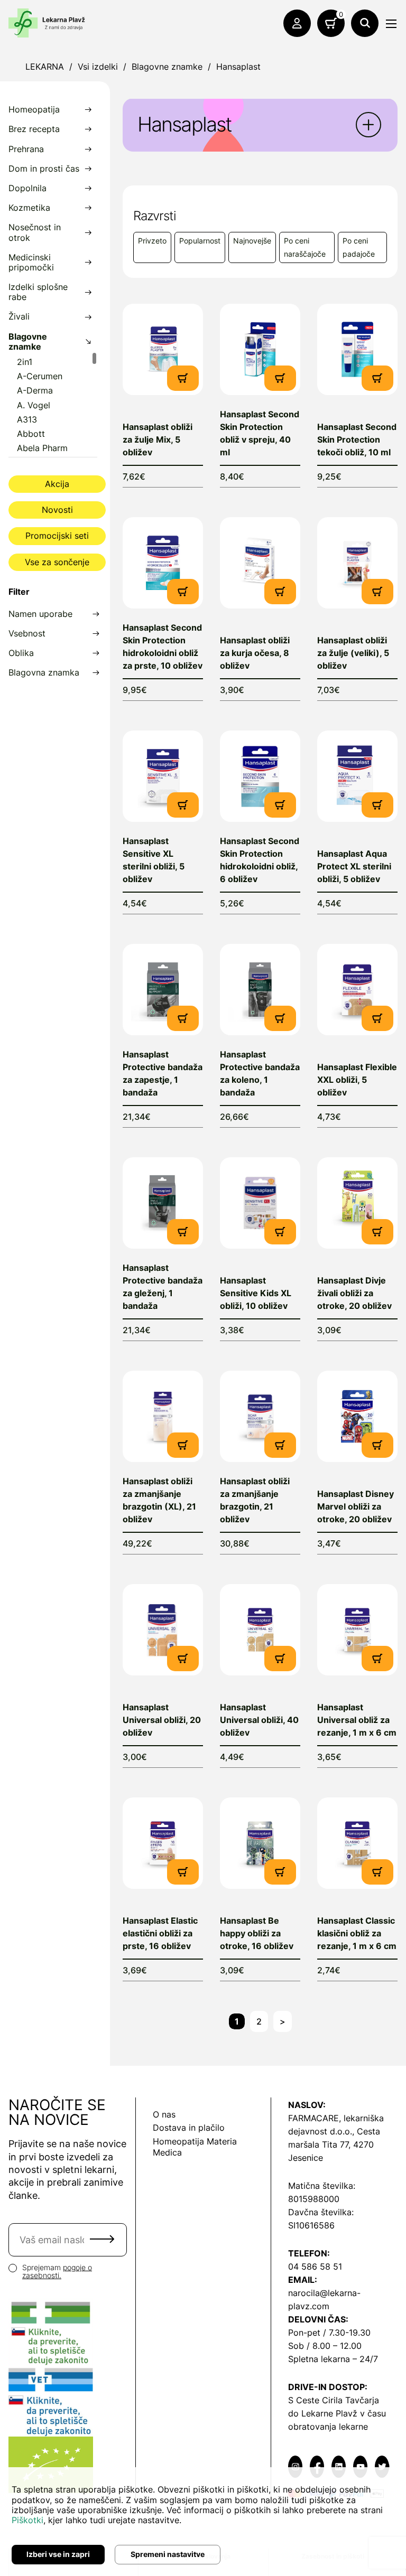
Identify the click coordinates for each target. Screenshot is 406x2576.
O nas (164, 2114)
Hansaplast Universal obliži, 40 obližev (259, 1720)
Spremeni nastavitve (168, 2554)
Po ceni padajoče (359, 247)
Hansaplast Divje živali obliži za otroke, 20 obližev (354, 1293)
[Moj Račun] (297, 23)
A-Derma (35, 391)
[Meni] (391, 24)
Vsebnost (27, 634)
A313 (27, 420)
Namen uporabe (40, 614)
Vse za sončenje (57, 562)
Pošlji (102, 2239)
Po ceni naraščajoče (305, 247)
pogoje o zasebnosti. (57, 2271)
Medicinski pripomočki (31, 263)
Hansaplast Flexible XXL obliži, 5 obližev (357, 1080)
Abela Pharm (42, 448)
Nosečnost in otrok (35, 232)
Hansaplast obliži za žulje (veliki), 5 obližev (353, 653)
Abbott (31, 434)
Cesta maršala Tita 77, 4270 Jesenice (334, 2144)
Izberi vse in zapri (58, 2554)
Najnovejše (252, 241)
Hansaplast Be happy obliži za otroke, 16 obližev (257, 1933)
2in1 (25, 362)
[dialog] (203, 2522)
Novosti (57, 510)
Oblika (21, 653)
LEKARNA (45, 67)
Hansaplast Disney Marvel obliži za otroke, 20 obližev (356, 1506)
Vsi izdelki (98, 67)
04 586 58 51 (315, 2266)
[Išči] (365, 23)
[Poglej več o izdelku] (163, 349)
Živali (19, 317)
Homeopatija (34, 110)
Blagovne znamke (167, 67)
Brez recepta (34, 129)
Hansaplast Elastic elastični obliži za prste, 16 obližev (160, 1933)
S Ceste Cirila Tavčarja (334, 2400)
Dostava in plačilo (189, 2128)
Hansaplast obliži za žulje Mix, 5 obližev (158, 439)
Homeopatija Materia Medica (195, 2147)
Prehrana (26, 149)
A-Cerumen (40, 376)
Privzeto (152, 241)
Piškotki (27, 2520)
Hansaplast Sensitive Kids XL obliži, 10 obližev (256, 1293)
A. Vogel (34, 405)
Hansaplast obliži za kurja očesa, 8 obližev (255, 653)
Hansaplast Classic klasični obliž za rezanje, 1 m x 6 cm (357, 1933)
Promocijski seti (57, 536)
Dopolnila (27, 188)
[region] (53, 404)
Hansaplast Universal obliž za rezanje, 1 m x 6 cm (357, 1720)
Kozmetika (29, 208)
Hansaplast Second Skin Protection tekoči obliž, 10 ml (357, 439)
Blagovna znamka (44, 673)
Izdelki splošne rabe (38, 292)
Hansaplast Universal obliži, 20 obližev (162, 1720)
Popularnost (200, 241)
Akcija (57, 484)
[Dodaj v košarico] (183, 377)
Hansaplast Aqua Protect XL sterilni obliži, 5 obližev (354, 866)
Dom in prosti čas (44, 169)
